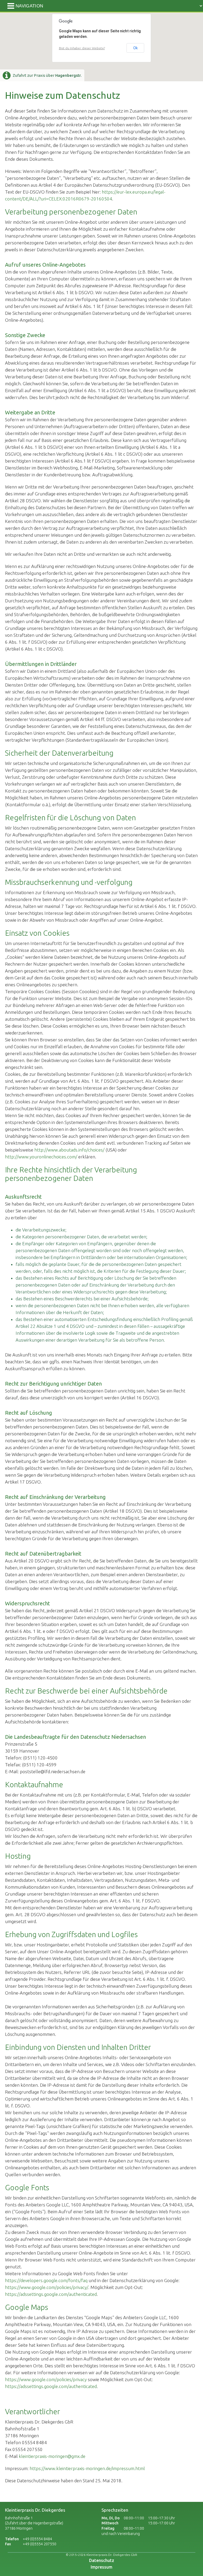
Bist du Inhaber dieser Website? (82, 48)
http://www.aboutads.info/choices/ (69, 1150)
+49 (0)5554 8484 (37, 2539)
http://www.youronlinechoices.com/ (41, 1157)
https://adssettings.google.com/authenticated (51, 2294)
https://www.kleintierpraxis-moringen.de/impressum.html (87, 2468)
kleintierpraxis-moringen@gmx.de (52, 2456)
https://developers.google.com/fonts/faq (46, 2280)
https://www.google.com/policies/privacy (46, 2379)
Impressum (101, 2567)
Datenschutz (102, 2560)
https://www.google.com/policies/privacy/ (47, 2287)
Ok (135, 48)
